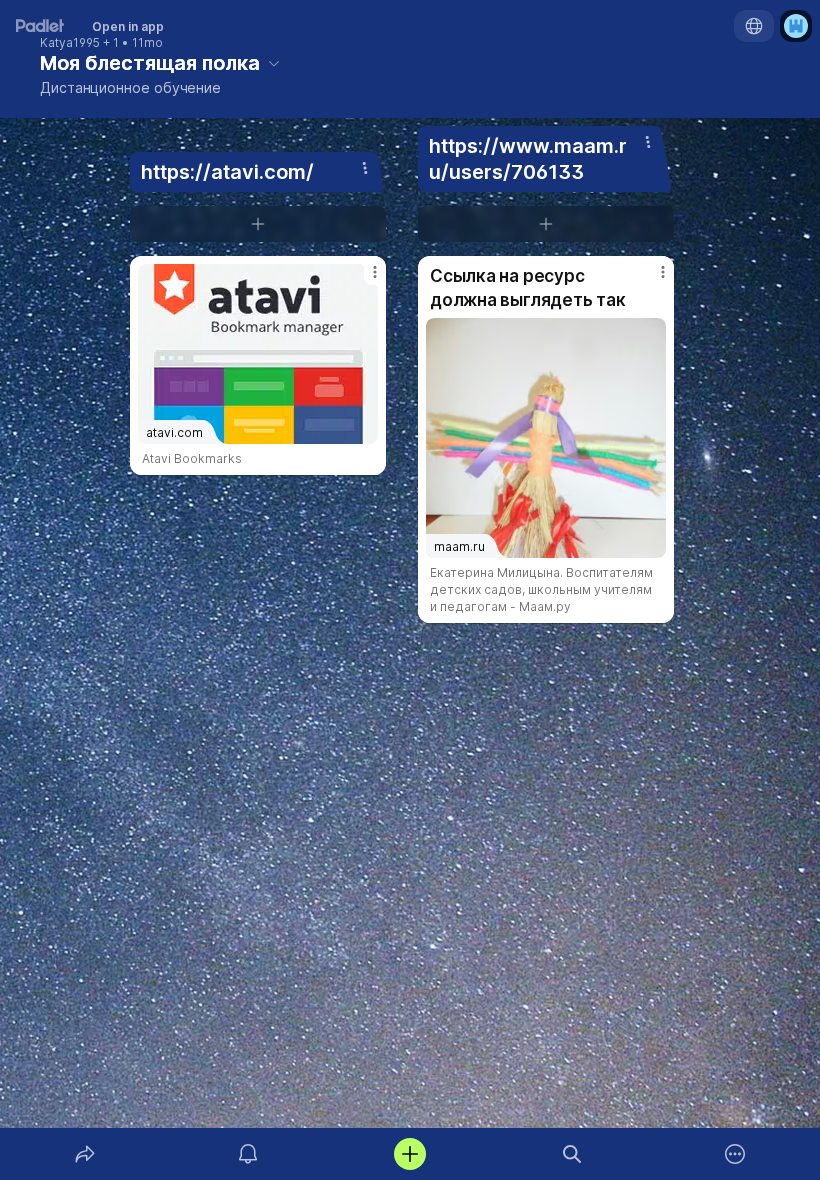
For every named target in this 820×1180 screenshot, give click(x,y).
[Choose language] (754, 26)
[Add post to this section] (258, 224)
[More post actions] (362, 280)
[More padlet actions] (735, 1154)
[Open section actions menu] (365, 168)
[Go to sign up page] (796, 26)
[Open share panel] (85, 1154)
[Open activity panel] (248, 1154)
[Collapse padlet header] (274, 63)
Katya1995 (70, 43)
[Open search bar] (572, 1154)
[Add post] (410, 1154)
